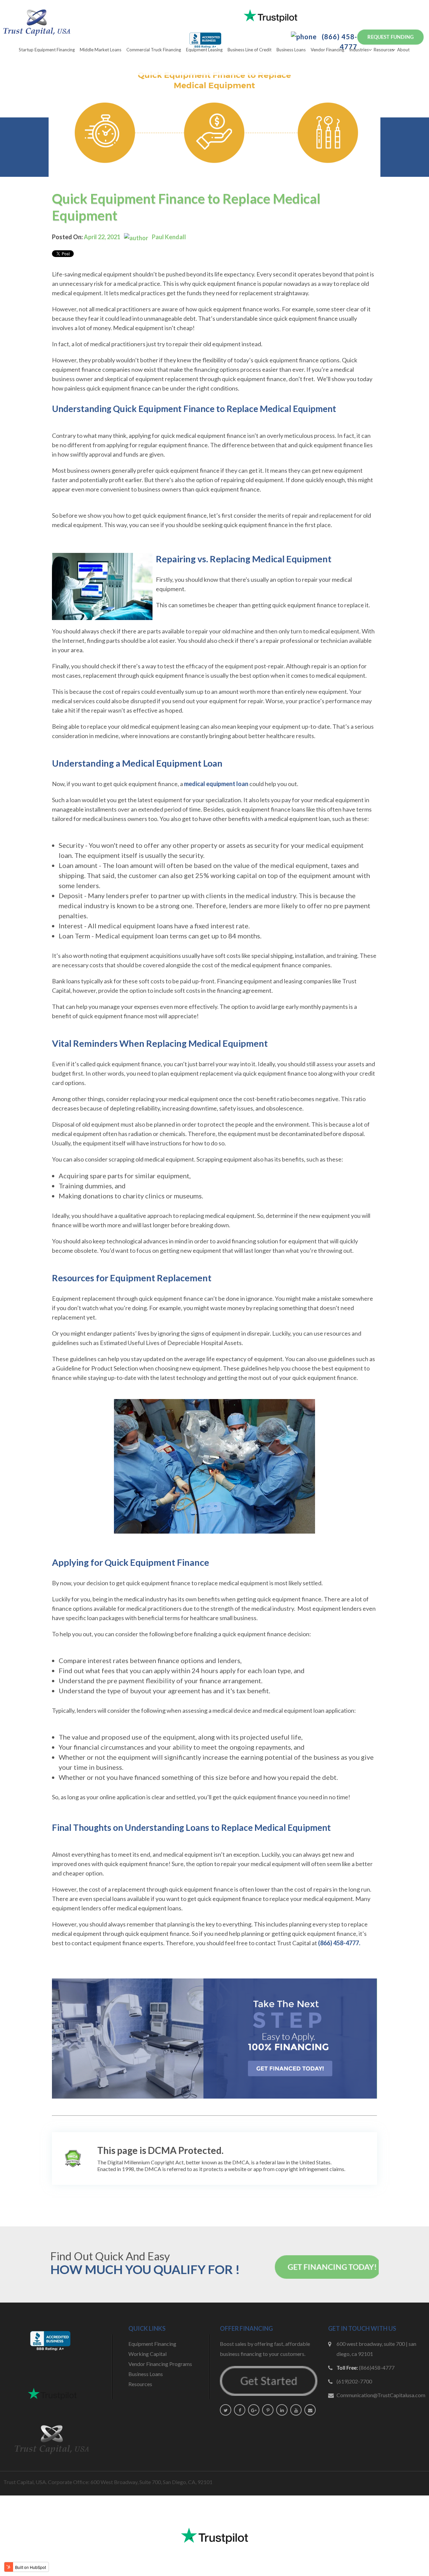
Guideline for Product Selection (97, 1368)
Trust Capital (294, 1943)
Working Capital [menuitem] (147, 2354)
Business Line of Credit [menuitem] (250, 50)
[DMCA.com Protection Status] (73, 2159)
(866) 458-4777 (339, 42)
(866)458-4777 (377, 2367)
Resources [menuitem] (384, 50)
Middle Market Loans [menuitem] (101, 50)
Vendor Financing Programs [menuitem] (160, 2364)
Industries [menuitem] (359, 50)
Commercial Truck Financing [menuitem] (154, 50)
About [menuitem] (403, 50)
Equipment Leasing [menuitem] (204, 50)
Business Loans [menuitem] (291, 50)
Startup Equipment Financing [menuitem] (47, 50)
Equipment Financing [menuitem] (152, 2344)
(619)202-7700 (354, 2381)
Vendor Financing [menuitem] (327, 50)
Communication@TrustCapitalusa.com (381, 2395)
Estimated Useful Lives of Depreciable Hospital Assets (171, 1343)
